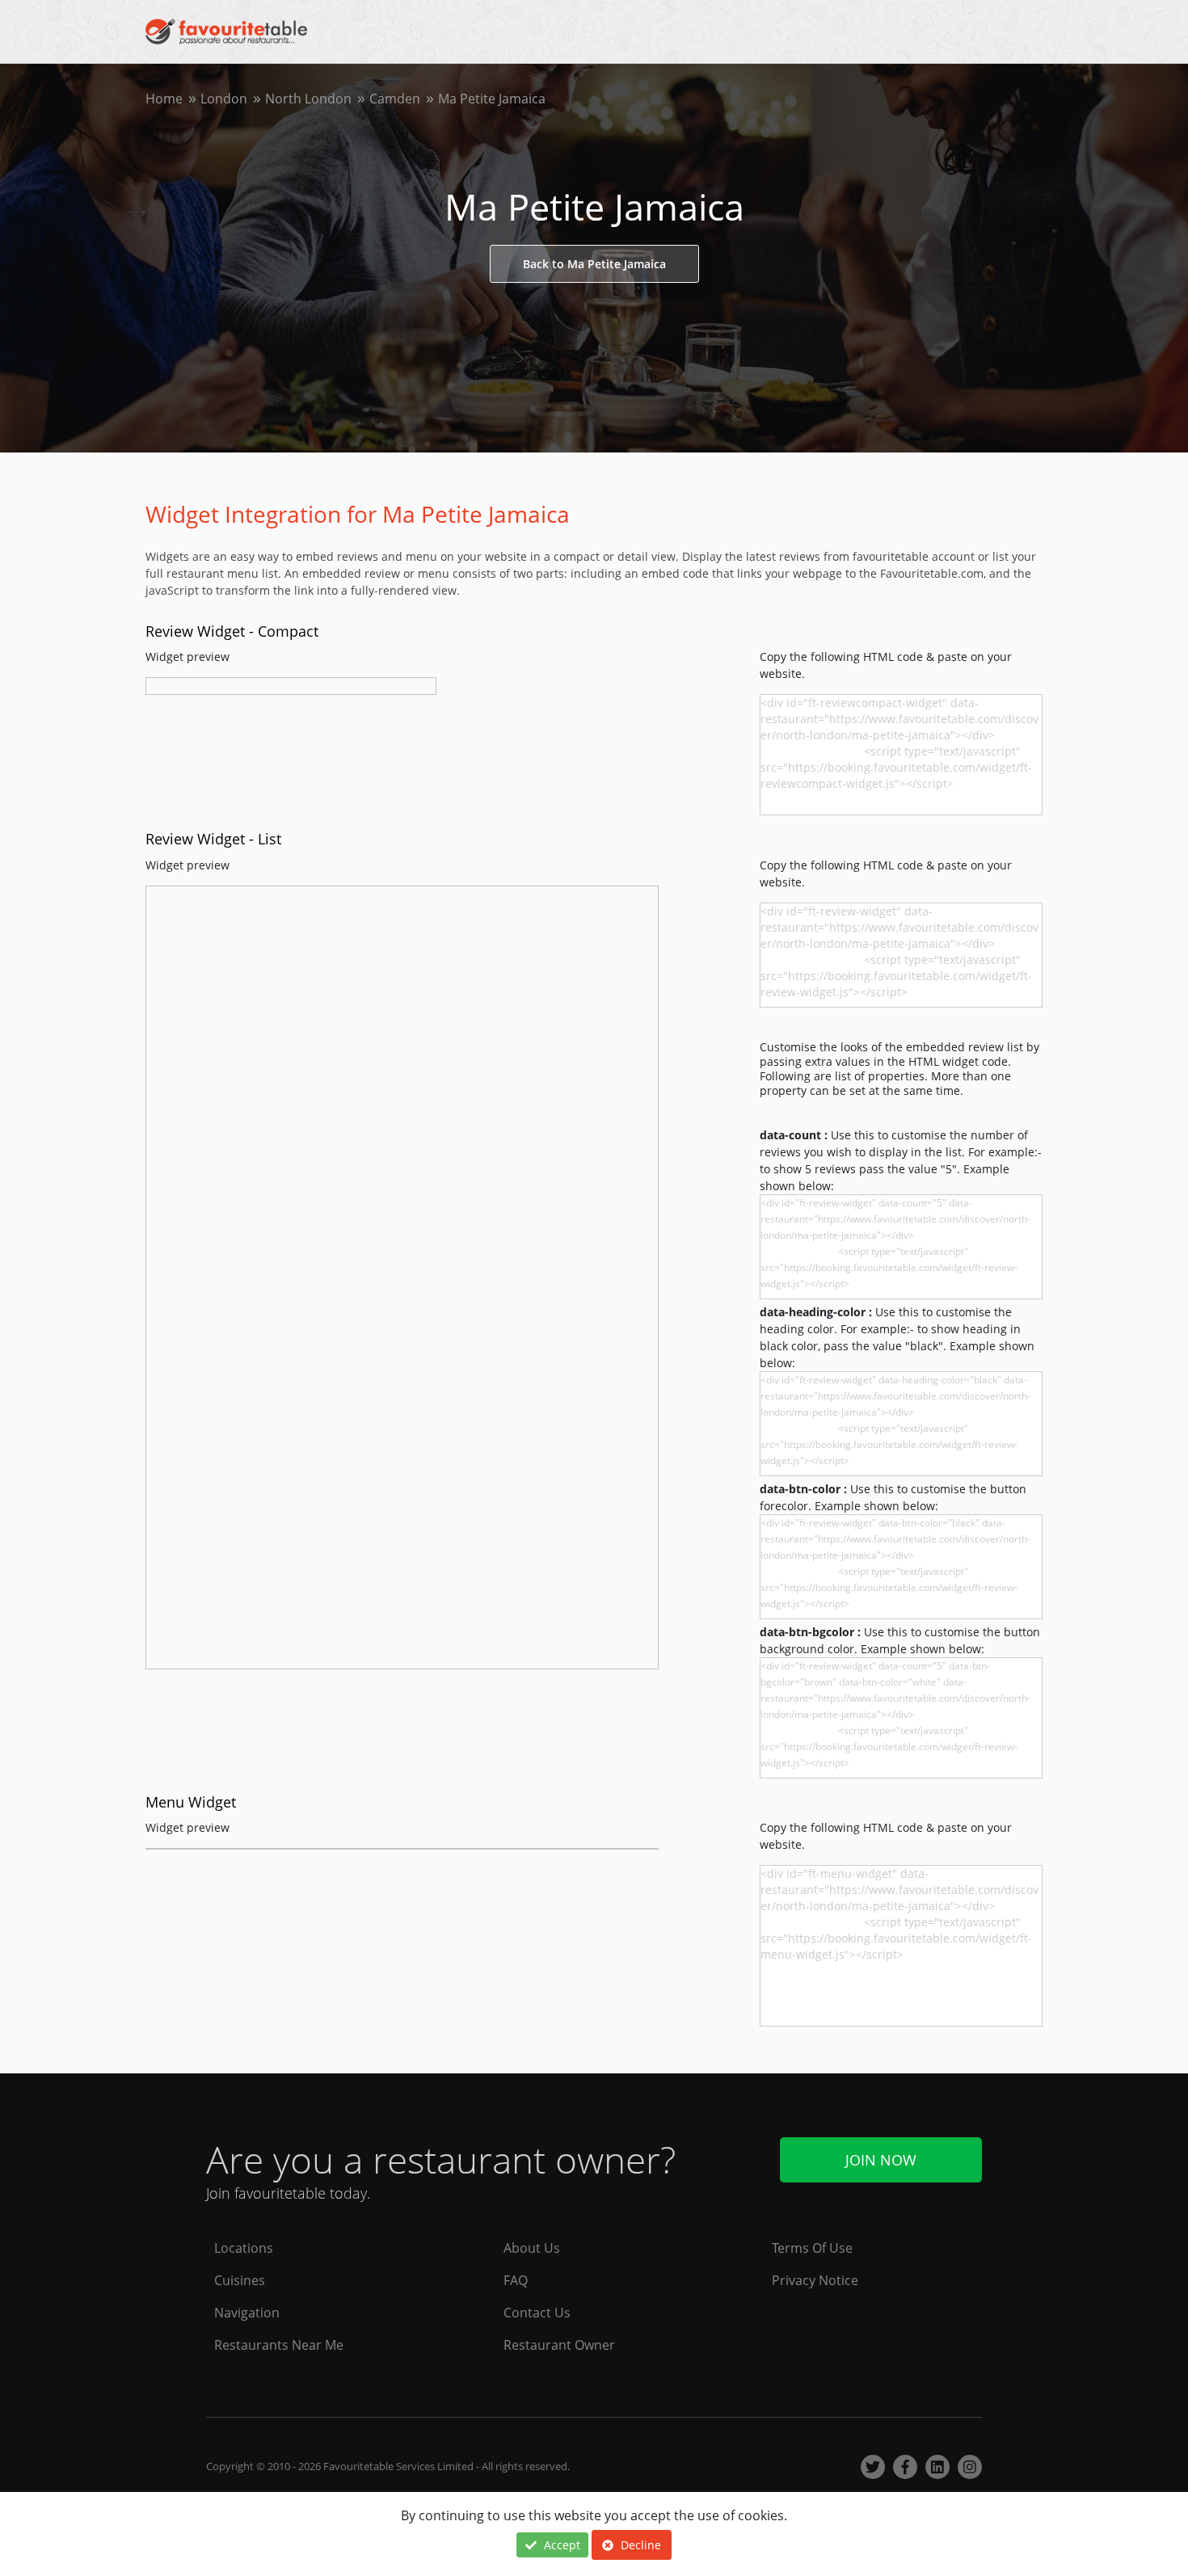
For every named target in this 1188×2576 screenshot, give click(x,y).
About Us (532, 2248)
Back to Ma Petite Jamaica (594, 264)
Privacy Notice (815, 2280)
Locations (244, 2248)
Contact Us (537, 2313)
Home (164, 99)
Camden (395, 99)
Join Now (881, 2160)
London (224, 99)
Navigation (247, 2313)
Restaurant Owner (559, 2345)
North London (308, 99)
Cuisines (240, 2280)
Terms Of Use (812, 2248)
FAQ (516, 2280)
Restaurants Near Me (279, 2345)
